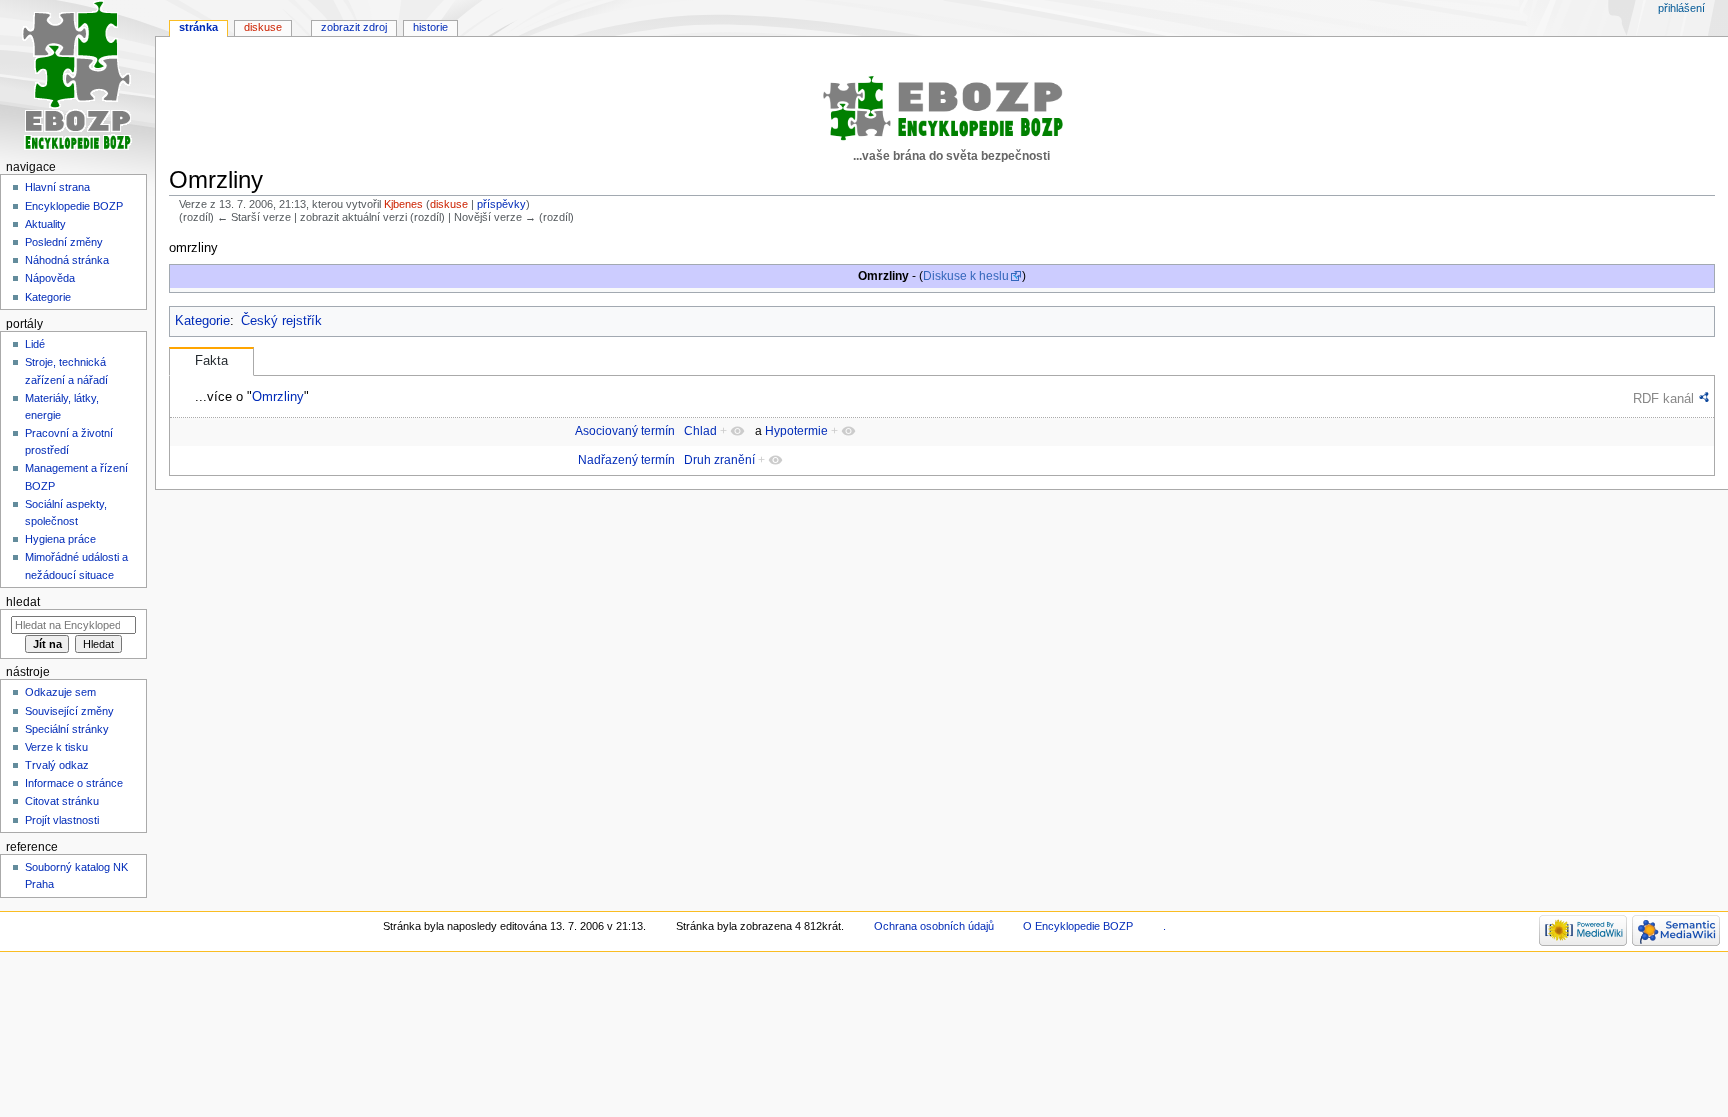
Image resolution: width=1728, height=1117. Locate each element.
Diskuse (263, 27)
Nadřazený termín (626, 460)
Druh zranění (719, 460)
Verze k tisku (56, 747)
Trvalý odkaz (57, 765)
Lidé (35, 344)
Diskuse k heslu (966, 276)
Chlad (700, 431)
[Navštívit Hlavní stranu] (77, 77)
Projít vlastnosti (62, 820)
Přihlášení (1681, 8)
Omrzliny (278, 396)
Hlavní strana (57, 187)
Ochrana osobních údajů (934, 926)
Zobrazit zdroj (354, 27)
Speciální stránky (67, 729)
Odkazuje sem (60, 692)
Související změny (69, 711)
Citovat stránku (62, 801)
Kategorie (202, 321)
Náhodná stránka (67, 260)
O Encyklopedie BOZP (1078, 926)
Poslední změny (64, 242)
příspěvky (501, 204)
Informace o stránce (74, 783)
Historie (430, 27)
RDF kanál (1663, 398)
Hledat (23, 602)
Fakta (211, 361)
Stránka (198, 27)
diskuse (449, 204)
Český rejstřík (281, 321)
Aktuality (45, 224)
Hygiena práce (60, 539)
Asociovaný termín (625, 431)
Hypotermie (796, 431)
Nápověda (50, 278)
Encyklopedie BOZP (74, 206)
